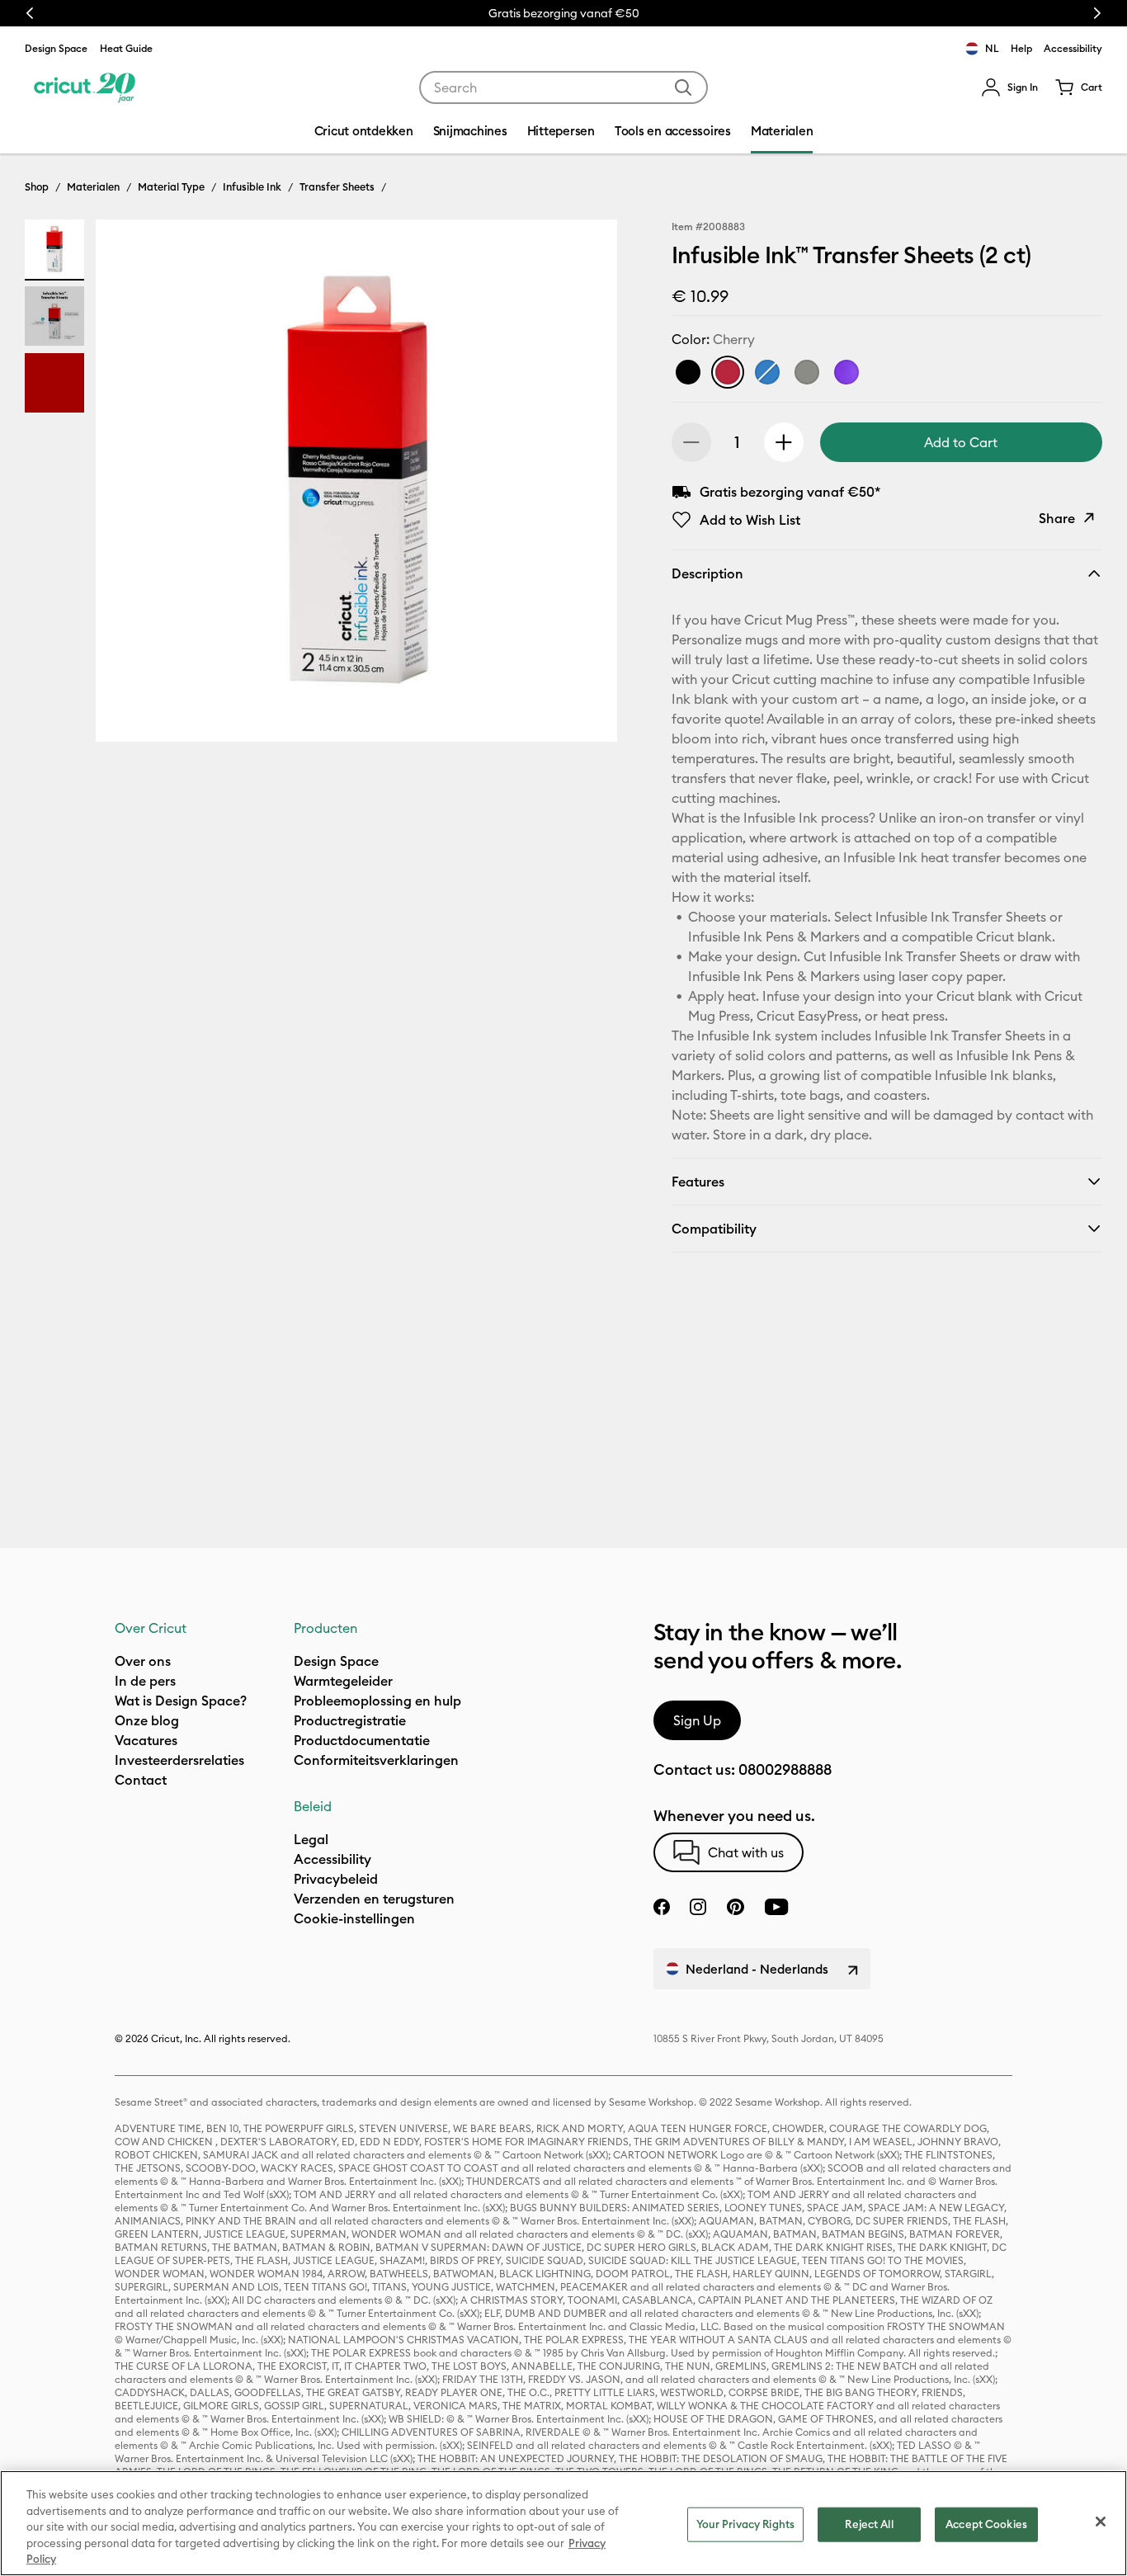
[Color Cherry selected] (728, 372)
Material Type (171, 186)
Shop (37, 186)
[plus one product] (784, 442)
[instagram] (698, 1907)
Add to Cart (961, 442)
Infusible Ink (252, 186)
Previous (30, 13)
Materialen (93, 186)
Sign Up (697, 1720)
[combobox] (563, 87)
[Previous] (132, 485)
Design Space (56, 48)
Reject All (869, 2524)
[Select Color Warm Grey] (807, 372)
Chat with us (746, 1852)
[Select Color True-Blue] (767, 372)
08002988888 (785, 1769)
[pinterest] (735, 1907)
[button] (1009, 87)
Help (1021, 48)
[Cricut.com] (85, 87)
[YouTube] (776, 1907)
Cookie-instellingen (354, 1918)
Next (1097, 13)
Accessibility (1073, 48)
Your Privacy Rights (745, 2524)
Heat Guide (126, 48)
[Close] (1101, 2522)
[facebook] (662, 1907)
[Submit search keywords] (683, 87)
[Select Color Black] (688, 372)
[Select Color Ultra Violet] (846, 372)
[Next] (581, 485)
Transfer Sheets (337, 186)
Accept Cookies (986, 2524)
